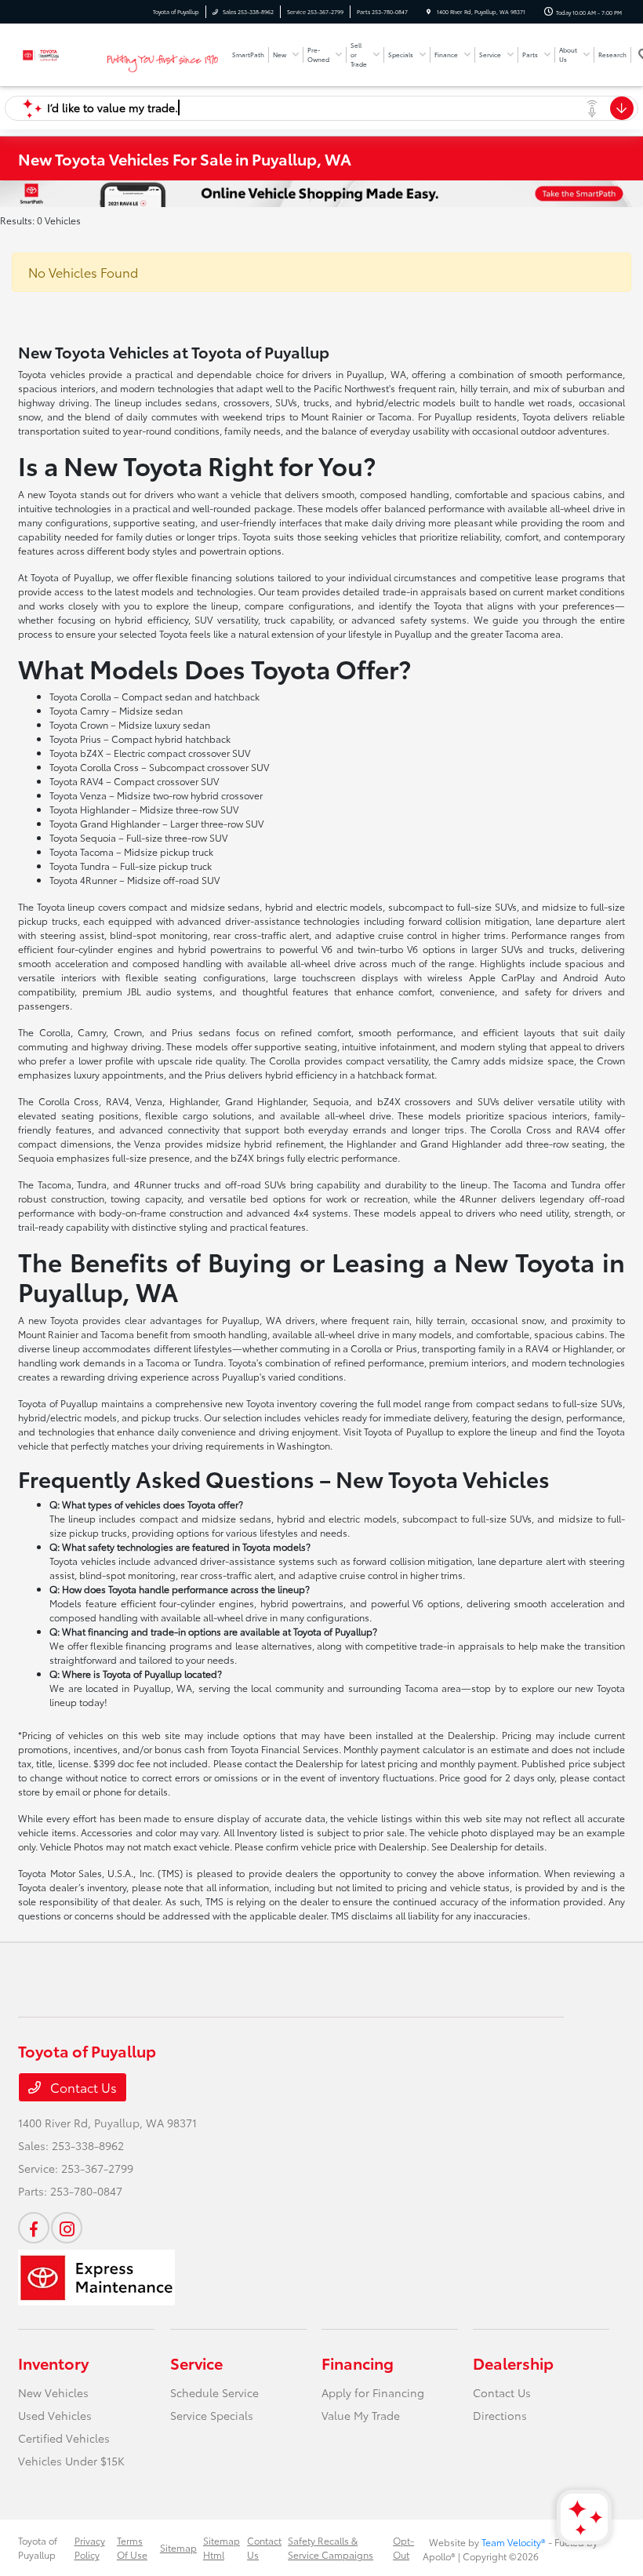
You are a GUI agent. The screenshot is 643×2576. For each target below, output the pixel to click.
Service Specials (212, 2415)
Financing (358, 2363)
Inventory (53, 2363)
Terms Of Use (132, 2547)
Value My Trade (361, 2415)
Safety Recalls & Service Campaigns (331, 2547)
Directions (500, 2415)
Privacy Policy (90, 2547)
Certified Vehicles (64, 2438)
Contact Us (82, 2087)
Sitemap (178, 2547)
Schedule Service (214, 2392)
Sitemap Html (222, 2547)
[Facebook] (34, 2228)
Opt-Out (403, 2547)
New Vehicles (53, 2392)
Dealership (513, 2363)
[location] (429, 12)
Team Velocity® (514, 2542)
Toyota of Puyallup (38, 2547)
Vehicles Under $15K (71, 2461)
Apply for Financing (373, 2392)
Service (196, 2363)
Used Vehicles (55, 2415)
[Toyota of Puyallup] (60, 52)
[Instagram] (67, 2228)
